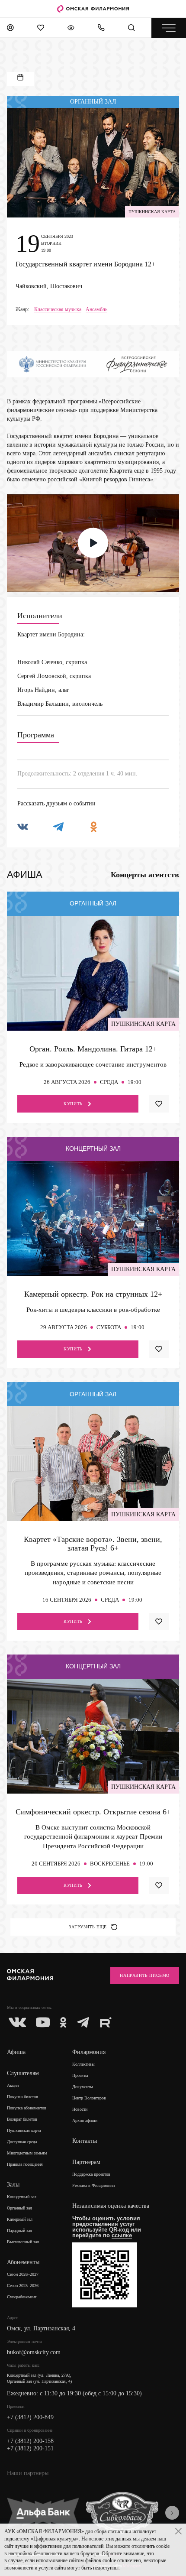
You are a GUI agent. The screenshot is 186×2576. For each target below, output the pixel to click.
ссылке (122, 2235)
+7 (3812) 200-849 (30, 2417)
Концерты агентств (145, 875)
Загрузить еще (88, 1927)
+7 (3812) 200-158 (30, 2441)
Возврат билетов (22, 2119)
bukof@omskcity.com (34, 2352)
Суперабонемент (22, 2297)
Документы (83, 2087)
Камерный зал (20, 2219)
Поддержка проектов (91, 2174)
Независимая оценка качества (111, 2206)
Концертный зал (22, 2197)
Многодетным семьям (27, 2153)
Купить (73, 1104)
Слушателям (23, 2073)
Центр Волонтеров (89, 2098)
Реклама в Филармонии (93, 2185)
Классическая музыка (58, 310)
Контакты (85, 2141)
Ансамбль (96, 310)
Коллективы (83, 2064)
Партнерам (86, 2162)
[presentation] (172, 2513)
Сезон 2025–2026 (23, 2286)
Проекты (80, 2075)
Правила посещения (25, 2164)
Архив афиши (85, 2120)
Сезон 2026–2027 (23, 2274)
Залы (13, 2185)
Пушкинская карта (24, 2130)
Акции (13, 2085)
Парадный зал (19, 2230)
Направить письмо (145, 1975)
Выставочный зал (23, 2242)
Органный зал (19, 2208)
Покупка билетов (22, 2097)
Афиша (16, 2052)
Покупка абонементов (27, 2108)
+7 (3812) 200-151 (30, 2448)
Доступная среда (22, 2142)
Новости (80, 2109)
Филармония (89, 2052)
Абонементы (23, 2262)
